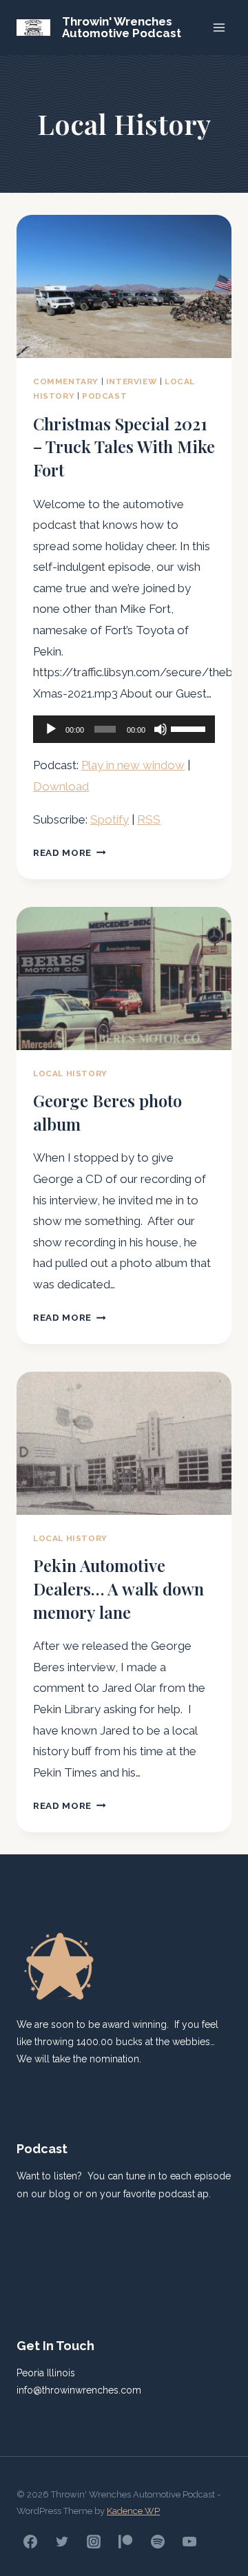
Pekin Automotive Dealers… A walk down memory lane (118, 1588)
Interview (132, 381)
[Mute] (161, 729)
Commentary (66, 381)
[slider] (189, 728)
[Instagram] (94, 2542)
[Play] (51, 729)
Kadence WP (133, 2511)
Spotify (110, 819)
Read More (70, 852)
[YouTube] (189, 2542)
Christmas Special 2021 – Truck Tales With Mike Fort (124, 447)
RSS (149, 819)
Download (61, 786)
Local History (70, 1074)
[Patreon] (125, 2542)
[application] (124, 729)
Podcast (104, 396)
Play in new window (133, 765)
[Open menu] (219, 27)
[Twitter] (62, 2542)
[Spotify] (158, 2542)
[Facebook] (30, 2542)
